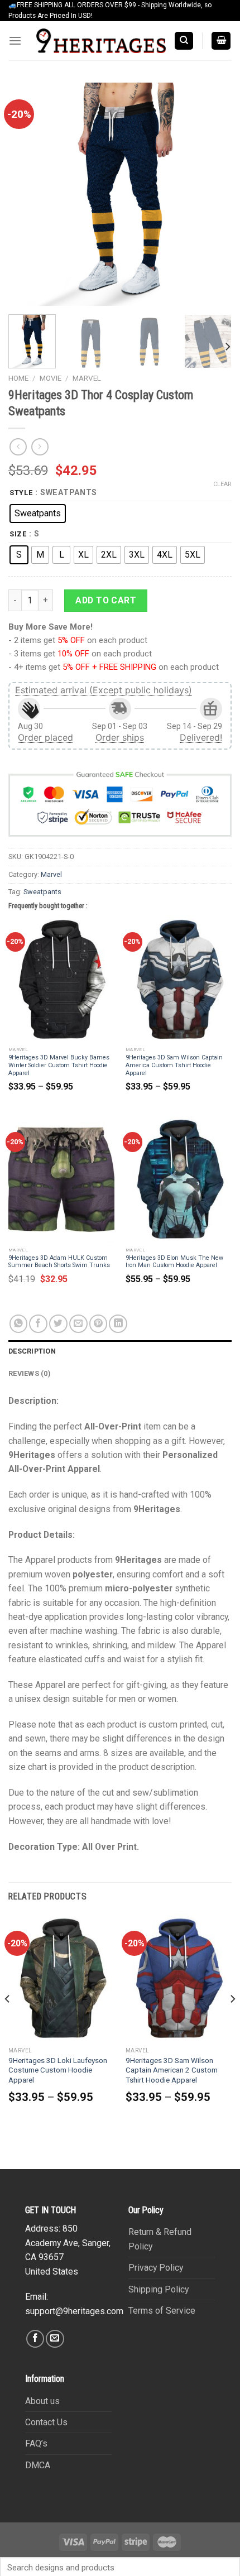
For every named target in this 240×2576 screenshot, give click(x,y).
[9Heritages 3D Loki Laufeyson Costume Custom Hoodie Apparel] (61, 1978)
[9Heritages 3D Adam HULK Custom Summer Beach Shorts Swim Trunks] (61, 1179)
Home (18, 378)
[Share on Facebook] (38, 1324)
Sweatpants (42, 892)
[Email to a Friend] (78, 1324)
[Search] (184, 41)
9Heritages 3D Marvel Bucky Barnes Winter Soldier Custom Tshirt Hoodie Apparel (59, 1065)
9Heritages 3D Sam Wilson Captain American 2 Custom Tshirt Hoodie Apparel (172, 2070)
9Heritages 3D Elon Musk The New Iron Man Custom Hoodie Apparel (174, 1262)
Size (18, 534)
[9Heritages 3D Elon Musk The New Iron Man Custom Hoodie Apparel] (179, 1179)
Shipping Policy (159, 2289)
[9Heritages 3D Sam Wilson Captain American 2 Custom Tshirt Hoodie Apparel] (179, 1978)
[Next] (213, 194)
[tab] (120, 1351)
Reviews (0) (29, 1373)
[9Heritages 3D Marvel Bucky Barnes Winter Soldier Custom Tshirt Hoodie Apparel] (61, 979)
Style (21, 493)
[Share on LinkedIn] (118, 1324)
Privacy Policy (156, 2268)
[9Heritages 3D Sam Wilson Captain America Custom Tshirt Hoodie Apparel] (179, 979)
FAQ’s (36, 2443)
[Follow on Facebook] (35, 2339)
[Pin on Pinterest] (99, 1324)
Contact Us (46, 2422)
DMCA (38, 2465)
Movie (51, 378)
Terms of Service (162, 2311)
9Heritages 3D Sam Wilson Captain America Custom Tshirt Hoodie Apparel (174, 1065)
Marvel (87, 378)
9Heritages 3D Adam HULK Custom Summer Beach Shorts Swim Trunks (59, 1262)
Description (32, 1351)
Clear (222, 484)
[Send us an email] (55, 2339)
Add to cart (106, 600)
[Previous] (27, 194)
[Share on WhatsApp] (19, 1324)
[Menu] (15, 41)
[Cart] (221, 41)
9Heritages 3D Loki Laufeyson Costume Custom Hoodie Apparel (58, 2070)
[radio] (38, 514)
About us (42, 2401)
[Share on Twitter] (58, 1324)
